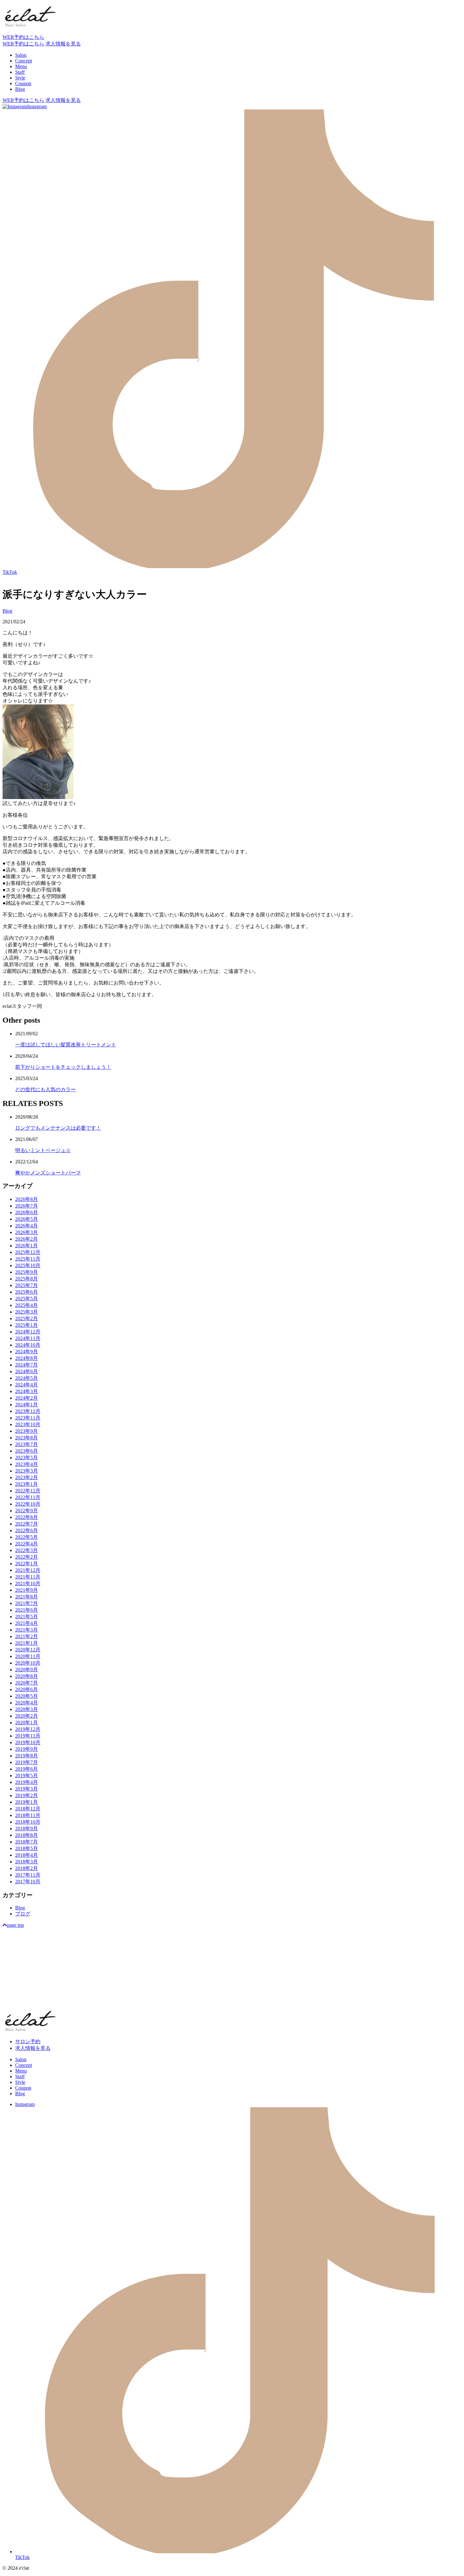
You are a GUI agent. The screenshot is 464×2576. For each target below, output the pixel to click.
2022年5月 (27, 1537)
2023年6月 (27, 1451)
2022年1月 (27, 1564)
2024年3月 (27, 1391)
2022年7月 (27, 1524)
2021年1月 (27, 1643)
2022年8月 (27, 1517)
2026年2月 (27, 1239)
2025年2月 (27, 1318)
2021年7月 (27, 1603)
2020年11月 (28, 1656)
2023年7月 (27, 1444)
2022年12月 (28, 1491)
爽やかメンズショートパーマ (48, 1173)
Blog (7, 611)
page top (15, 1925)
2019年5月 (27, 1776)
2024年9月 (27, 1352)
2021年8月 (27, 1597)
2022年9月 (27, 1511)
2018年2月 (27, 1868)
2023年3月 (27, 1471)
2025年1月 (27, 1325)
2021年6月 (27, 1610)
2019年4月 (27, 1782)
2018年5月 (27, 1848)
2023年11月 (28, 1418)
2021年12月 (28, 1570)
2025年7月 (27, 1285)
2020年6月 (27, 1689)
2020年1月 (27, 1723)
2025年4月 (27, 1305)
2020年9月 (27, 1670)
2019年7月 (27, 1762)
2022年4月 (27, 1544)
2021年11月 (28, 1577)
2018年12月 (28, 1809)
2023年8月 (27, 1438)
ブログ (23, 1914)
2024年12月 (28, 1332)
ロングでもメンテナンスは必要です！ (58, 1128)
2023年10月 (28, 1424)
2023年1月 (27, 1484)
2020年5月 (27, 1696)
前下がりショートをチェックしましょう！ (63, 1067)
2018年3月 (27, 1862)
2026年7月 (27, 1206)
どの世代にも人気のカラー (45, 1089)
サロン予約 (28, 2041)
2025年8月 (27, 1279)
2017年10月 (28, 1882)
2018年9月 (27, 1829)
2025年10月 (28, 1265)
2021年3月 (27, 1630)
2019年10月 (28, 1742)
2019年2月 (27, 1795)
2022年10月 (28, 1504)
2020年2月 (27, 1716)
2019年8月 (27, 1756)
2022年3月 (27, 1550)
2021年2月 (27, 1636)
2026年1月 (27, 1246)
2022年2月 (27, 1557)
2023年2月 (27, 1477)
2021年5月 (27, 1617)
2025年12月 (28, 1252)
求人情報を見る (33, 2048)
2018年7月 (27, 1842)
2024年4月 (27, 1385)
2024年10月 (28, 1345)
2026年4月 (27, 1226)
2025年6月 (27, 1292)
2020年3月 (27, 1709)
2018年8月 (27, 1835)
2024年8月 (27, 1358)
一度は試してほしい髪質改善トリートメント (66, 1045)
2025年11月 (28, 1259)
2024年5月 (27, 1378)
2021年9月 (27, 1590)
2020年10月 (28, 1663)
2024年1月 (27, 1405)
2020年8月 (27, 1676)
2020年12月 (28, 1650)
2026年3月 (27, 1232)
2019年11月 (28, 1736)
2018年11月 (28, 1815)
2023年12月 (28, 1411)
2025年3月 (27, 1312)
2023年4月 (27, 1464)
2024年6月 (27, 1371)
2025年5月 (27, 1299)
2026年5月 (27, 1219)
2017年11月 (28, 1875)
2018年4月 (27, 1855)
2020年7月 (27, 1683)
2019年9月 (27, 1749)
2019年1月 (27, 1802)
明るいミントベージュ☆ (43, 1150)
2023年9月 (27, 1431)
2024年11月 (28, 1338)
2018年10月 (28, 1822)
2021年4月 (27, 1623)
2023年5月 (27, 1458)
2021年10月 (28, 1583)
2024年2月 (27, 1398)
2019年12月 (28, 1729)
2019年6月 (27, 1769)
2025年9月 (27, 1272)
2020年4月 (27, 1703)
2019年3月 (27, 1789)
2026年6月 (27, 1212)
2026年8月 (27, 1199)
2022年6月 (27, 1530)
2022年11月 (28, 1497)
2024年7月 (27, 1365)
